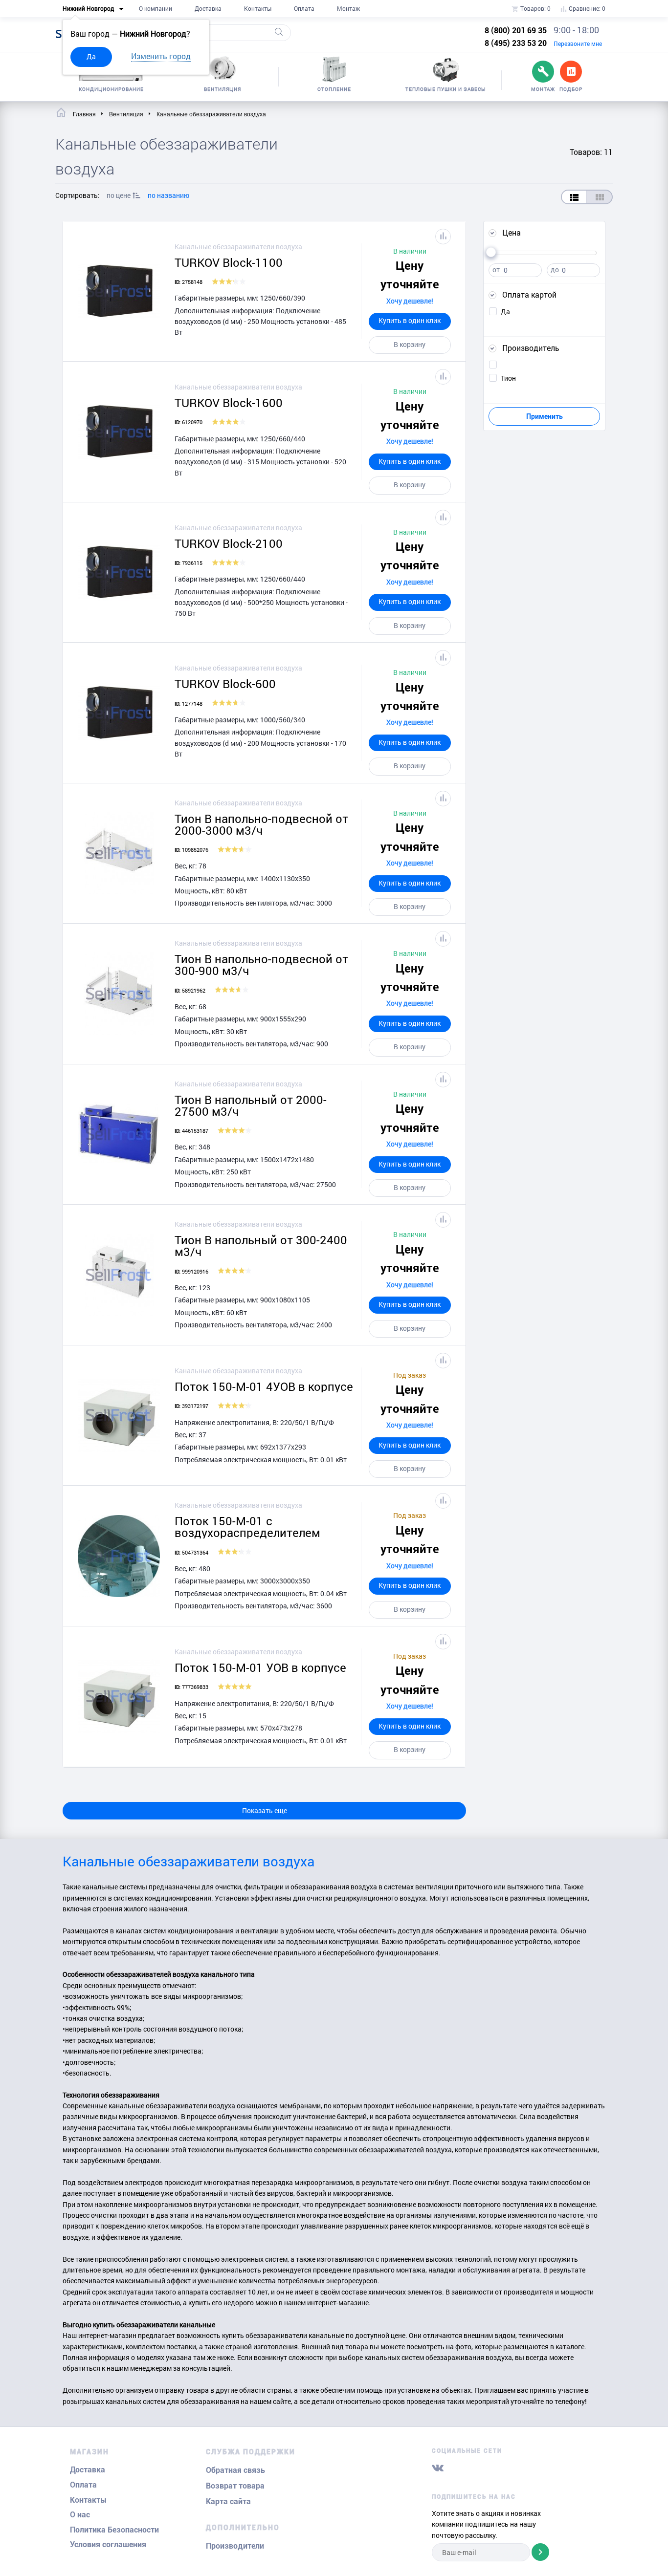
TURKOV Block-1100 (229, 262)
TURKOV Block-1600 (229, 403)
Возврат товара (235, 2486)
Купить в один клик (410, 320)
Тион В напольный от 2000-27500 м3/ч (251, 1105)
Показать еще (265, 1810)
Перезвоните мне (578, 43)
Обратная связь (235, 2470)
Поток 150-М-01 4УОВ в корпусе (264, 1386)
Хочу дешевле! (410, 301)
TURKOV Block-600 (225, 684)
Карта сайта (228, 2501)
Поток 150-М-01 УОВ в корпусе (260, 1667)
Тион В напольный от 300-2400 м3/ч (261, 1246)
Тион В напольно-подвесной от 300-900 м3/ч (261, 965)
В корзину (410, 344)
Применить (545, 416)
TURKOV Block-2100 (229, 543)
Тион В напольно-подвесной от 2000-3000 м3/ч (261, 824)
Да (91, 56)
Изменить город (161, 56)
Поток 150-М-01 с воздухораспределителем (247, 1527)
